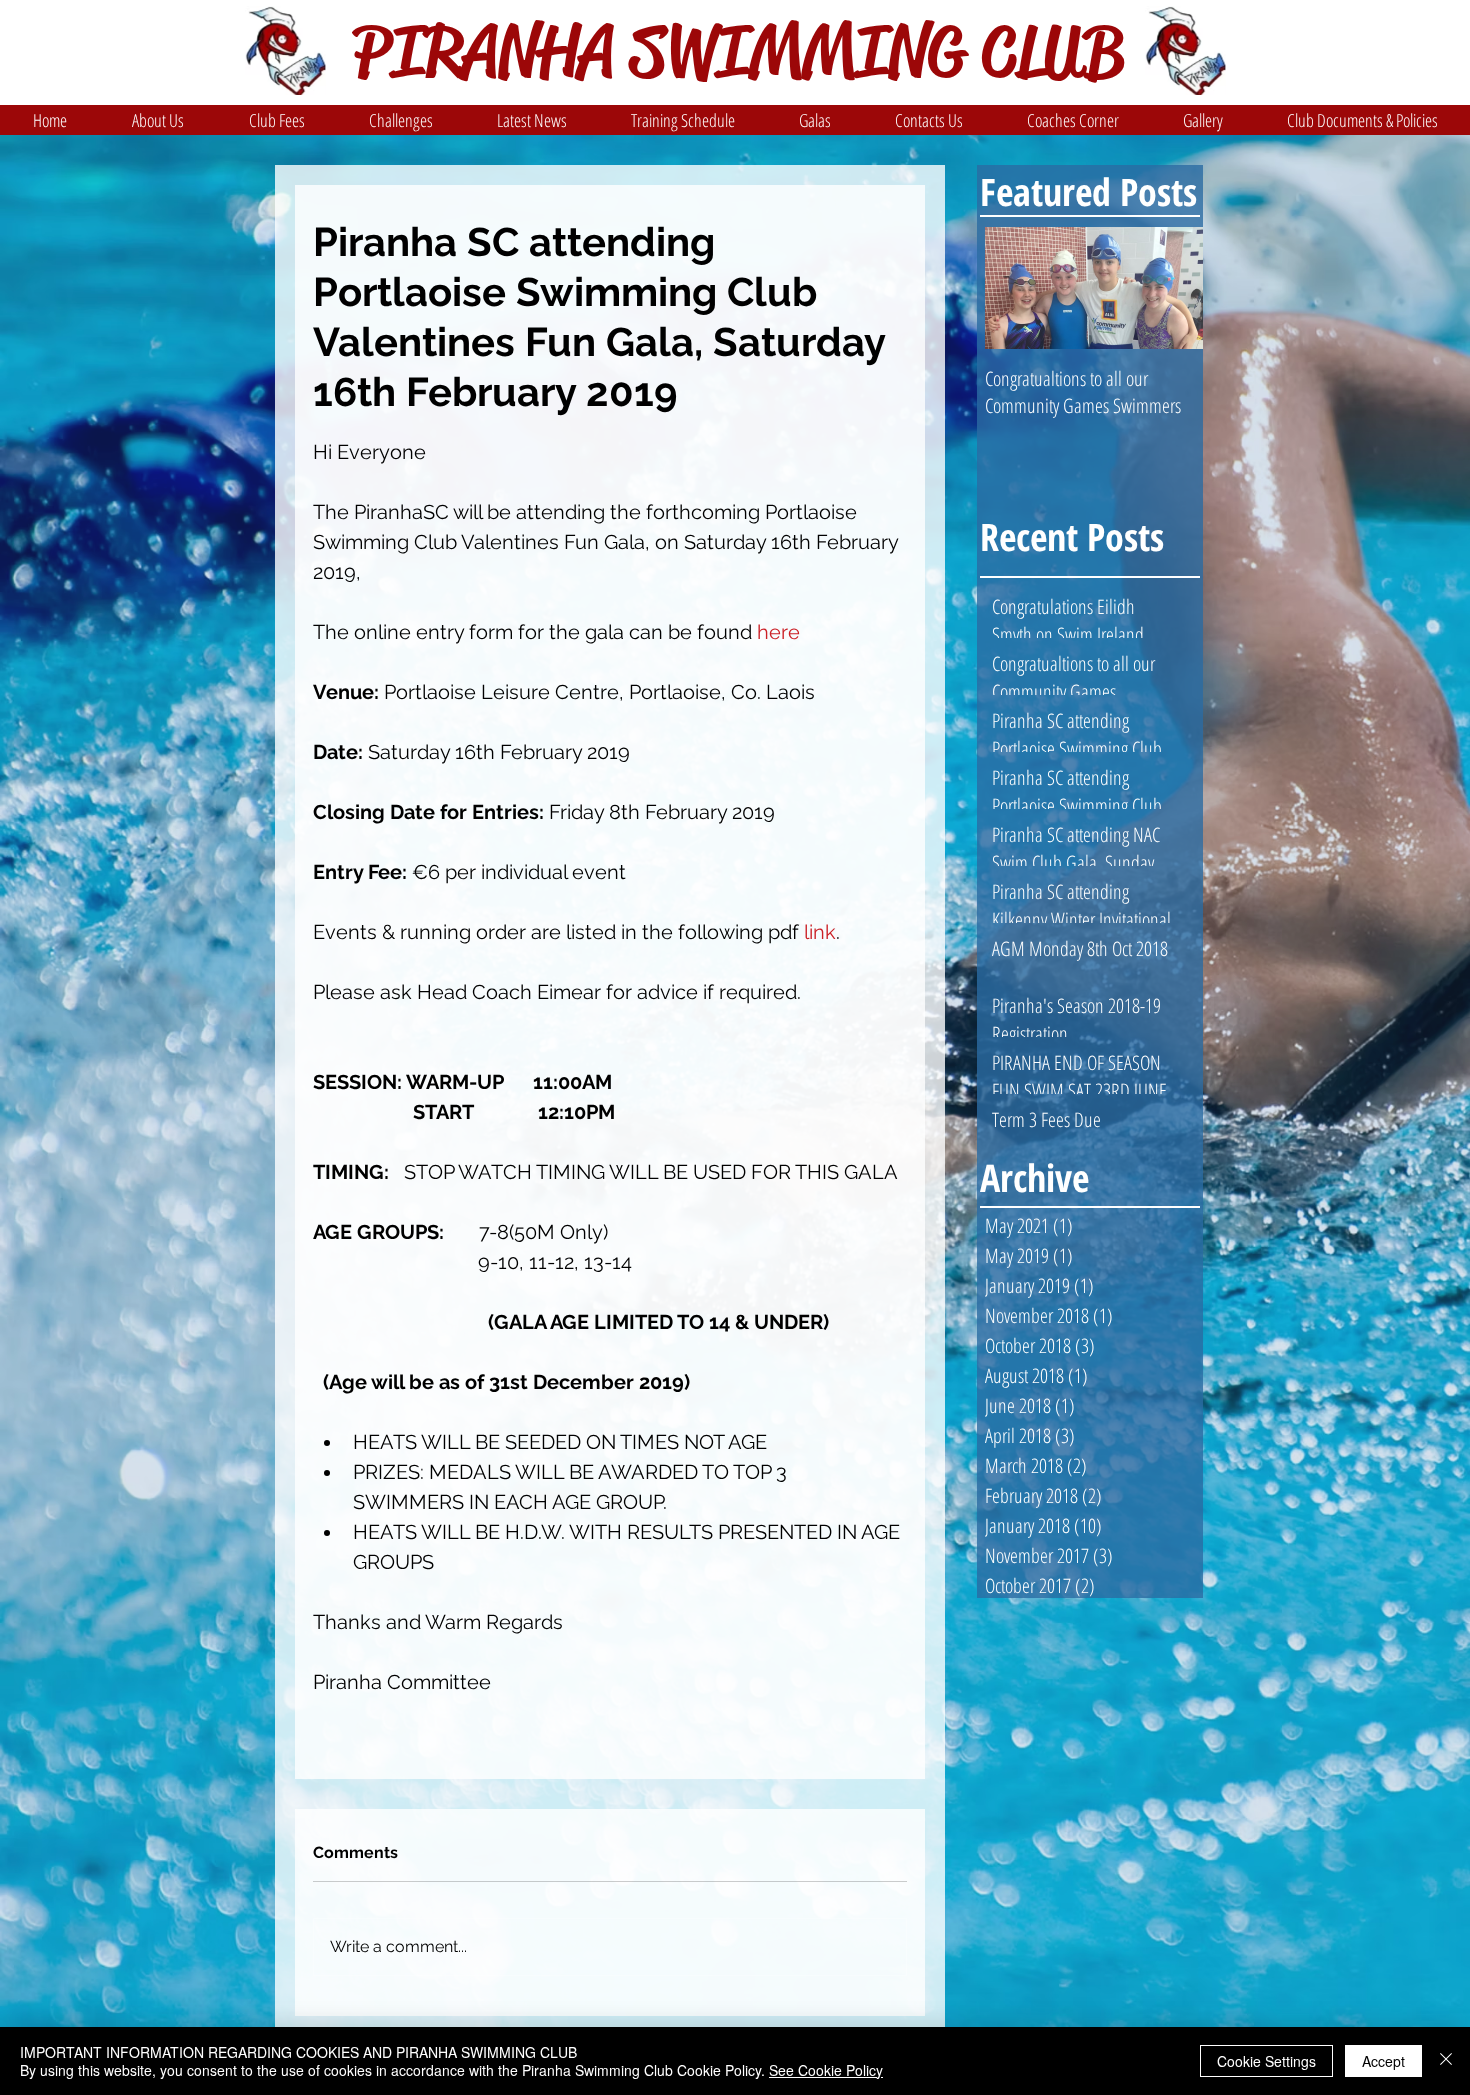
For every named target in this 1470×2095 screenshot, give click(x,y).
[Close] (1446, 2061)
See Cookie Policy (826, 2070)
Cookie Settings (1266, 2061)
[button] (157, 120)
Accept (1383, 2061)
